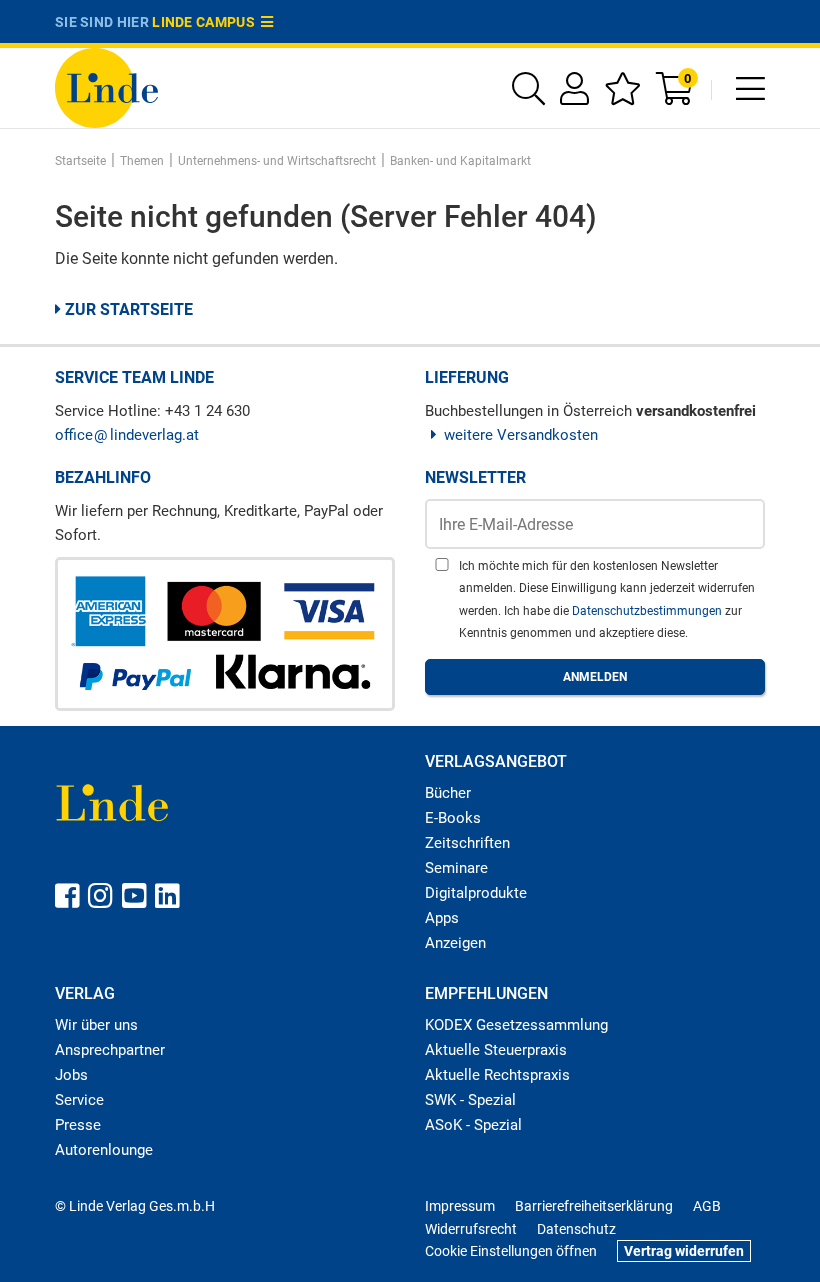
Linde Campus (206, 22)
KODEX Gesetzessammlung (516, 1025)
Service (79, 1100)
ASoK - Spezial (473, 1125)
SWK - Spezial (470, 1100)
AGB (707, 1206)
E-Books (453, 818)
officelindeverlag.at (127, 435)
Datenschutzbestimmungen (648, 611)
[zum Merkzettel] (622, 95)
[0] (676, 95)
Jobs (71, 1075)
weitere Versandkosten (521, 435)
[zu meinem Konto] (574, 95)
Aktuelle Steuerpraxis (496, 1050)
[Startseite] (106, 86)
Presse (78, 1125)
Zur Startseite (127, 309)
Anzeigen (455, 943)
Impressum (460, 1206)
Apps (442, 918)
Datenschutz (576, 1229)
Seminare (456, 868)
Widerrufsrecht (471, 1229)
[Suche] (528, 95)
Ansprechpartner (110, 1050)
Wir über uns (96, 1025)
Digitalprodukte (476, 893)
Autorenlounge (104, 1150)
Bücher (448, 793)
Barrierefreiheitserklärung (594, 1206)
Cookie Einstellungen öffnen (511, 1251)
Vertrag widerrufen (684, 1251)
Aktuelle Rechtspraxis (497, 1075)
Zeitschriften (467, 843)
